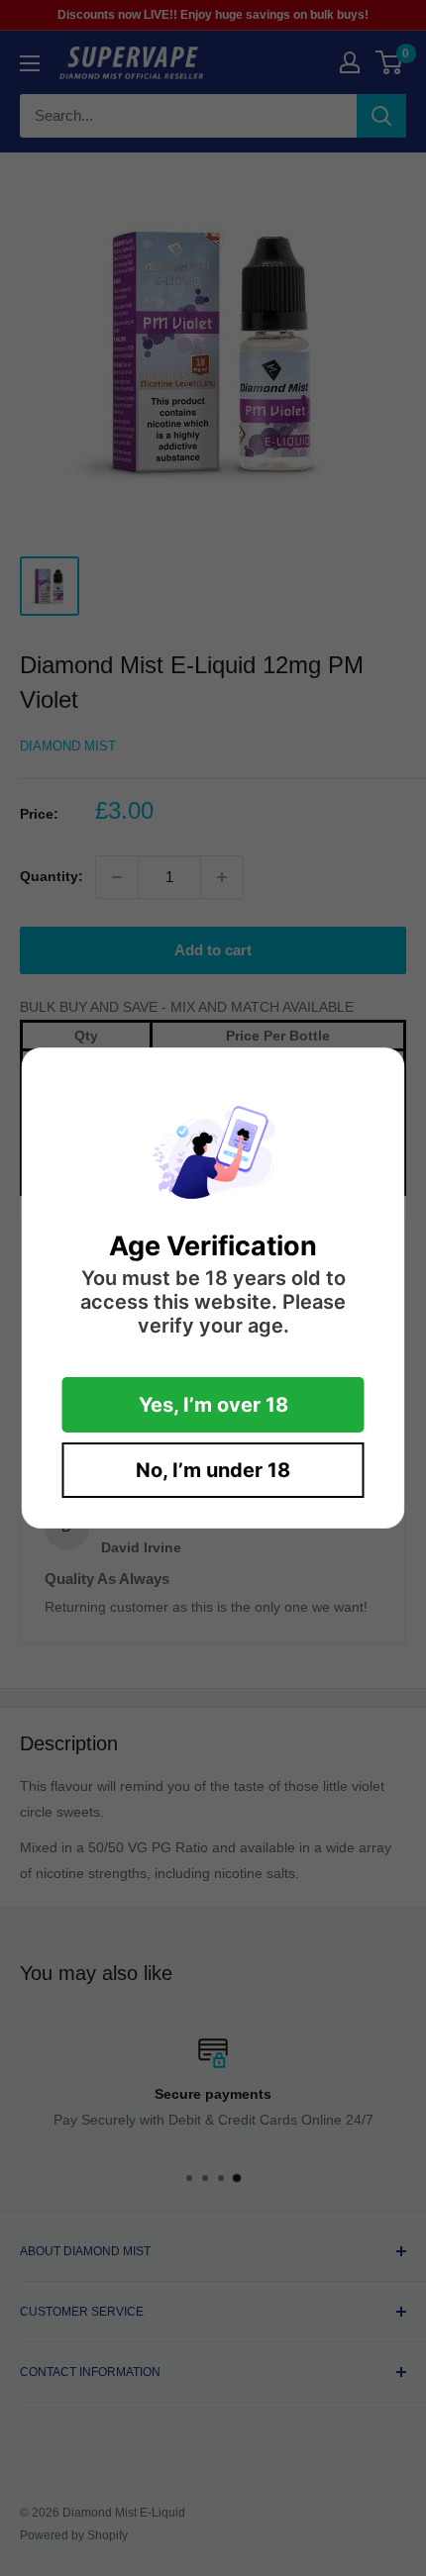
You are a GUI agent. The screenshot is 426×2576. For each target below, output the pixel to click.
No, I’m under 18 (213, 1470)
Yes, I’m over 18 (213, 1405)
